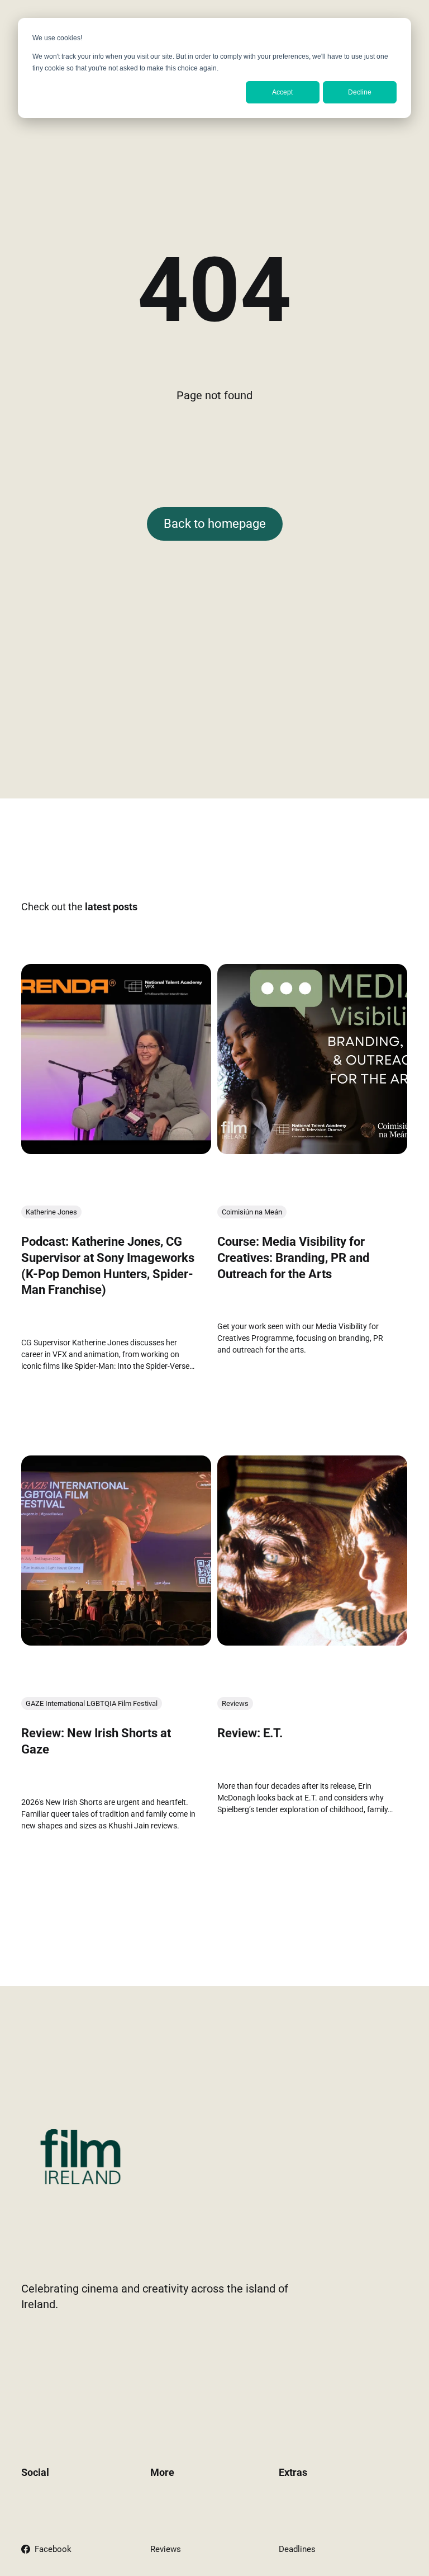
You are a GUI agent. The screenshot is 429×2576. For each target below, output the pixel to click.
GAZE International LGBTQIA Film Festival (92, 1703)
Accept (282, 92)
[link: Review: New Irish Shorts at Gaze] (116, 1642)
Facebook (53, 2549)
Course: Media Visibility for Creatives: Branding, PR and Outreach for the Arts (293, 1258)
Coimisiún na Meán (252, 1213)
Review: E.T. (250, 1733)
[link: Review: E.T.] (312, 1642)
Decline (360, 92)
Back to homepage (215, 524)
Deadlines (297, 2549)
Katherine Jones (51, 1213)
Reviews (235, 1703)
